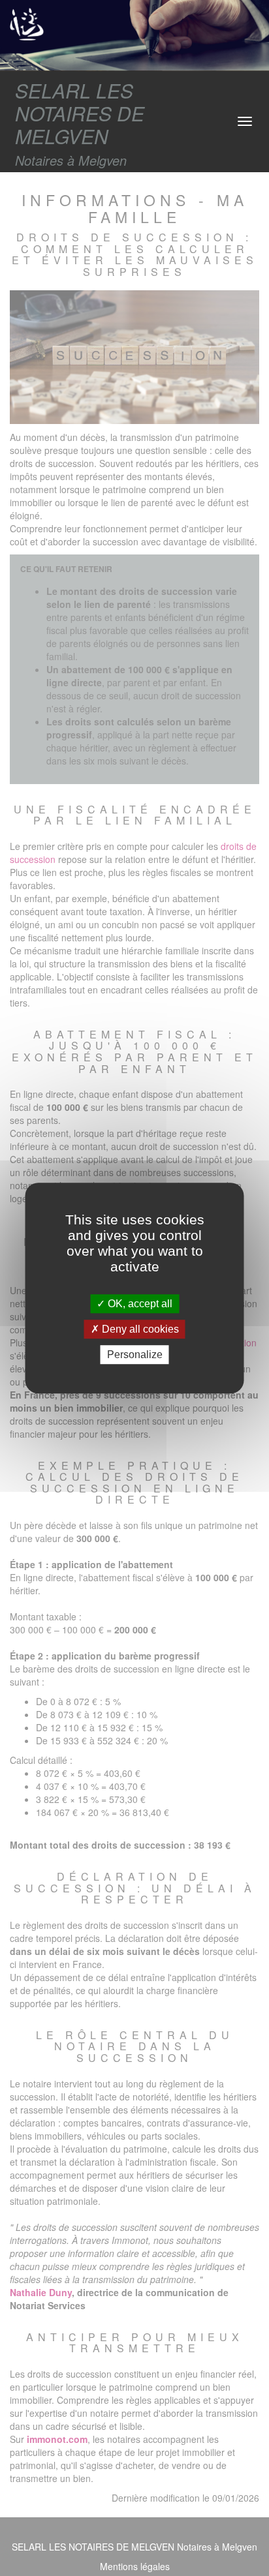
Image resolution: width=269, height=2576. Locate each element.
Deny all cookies (139, 1329)
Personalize (135, 1355)
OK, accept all (139, 1304)
